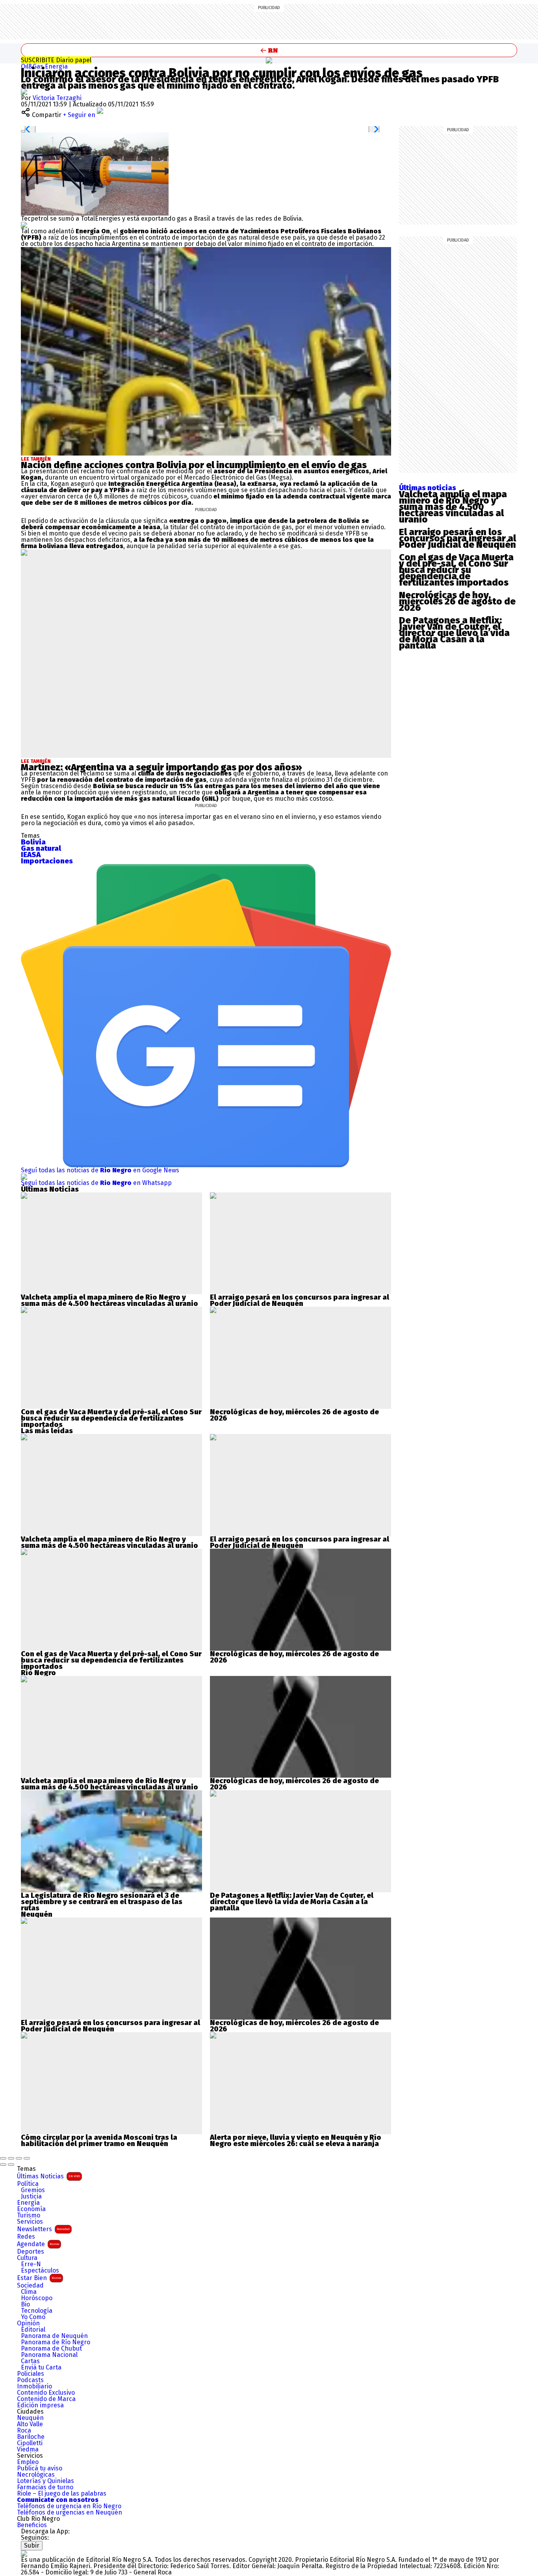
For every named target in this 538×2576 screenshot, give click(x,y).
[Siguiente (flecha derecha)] (11, 2165)
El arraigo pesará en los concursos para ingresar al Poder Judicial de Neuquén (300, 1300)
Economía (31, 2209)
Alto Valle (30, 2424)
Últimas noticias (428, 488)
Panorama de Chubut (51, 2349)
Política (28, 2184)
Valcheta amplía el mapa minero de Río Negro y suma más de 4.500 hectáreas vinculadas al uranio (109, 1300)
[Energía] (269, 60)
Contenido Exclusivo (46, 2393)
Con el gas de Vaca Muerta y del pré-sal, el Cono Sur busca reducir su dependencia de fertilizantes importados (111, 1418)
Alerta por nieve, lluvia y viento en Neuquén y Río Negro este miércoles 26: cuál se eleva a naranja (296, 2141)
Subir (32, 2545)
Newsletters (43, 2229)
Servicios (30, 2222)
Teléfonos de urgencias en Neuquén (70, 2513)
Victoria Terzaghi (57, 98)
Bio (25, 2304)
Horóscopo (37, 2298)
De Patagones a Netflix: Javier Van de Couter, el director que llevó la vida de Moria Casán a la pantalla (292, 1902)
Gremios (33, 2190)
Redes (26, 2237)
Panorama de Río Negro (56, 2342)
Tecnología (37, 2311)
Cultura (27, 2258)
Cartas (30, 2361)
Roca (24, 2431)
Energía (56, 66)
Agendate (38, 2244)
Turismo (29, 2215)
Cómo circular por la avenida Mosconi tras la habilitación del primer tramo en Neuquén (99, 2141)
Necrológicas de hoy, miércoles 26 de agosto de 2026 (294, 1415)
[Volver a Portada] (269, 50)
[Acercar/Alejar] (27, 2158)
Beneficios (32, 2525)
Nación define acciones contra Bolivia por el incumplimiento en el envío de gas (194, 465)
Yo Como (33, 2317)
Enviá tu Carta (41, 2368)
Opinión (28, 2323)
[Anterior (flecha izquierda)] (3, 2165)
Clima (29, 2292)
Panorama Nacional (49, 2355)
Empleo (28, 2462)
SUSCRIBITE (56, 60)
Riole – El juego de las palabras (62, 2494)
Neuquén (30, 2418)
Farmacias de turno (45, 2487)
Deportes (31, 2252)
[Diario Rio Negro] (24, 2553)
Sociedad (30, 2286)
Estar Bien (39, 2278)
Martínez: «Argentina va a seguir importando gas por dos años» (161, 767)
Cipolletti (30, 2443)
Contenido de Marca (46, 2399)
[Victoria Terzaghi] (24, 92)
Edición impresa (40, 2405)
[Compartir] (11, 2158)
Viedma (28, 2450)
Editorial (33, 2330)
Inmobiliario (34, 2386)
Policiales (31, 2374)
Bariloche (31, 2437)
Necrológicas (36, 2475)
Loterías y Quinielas (45, 2481)
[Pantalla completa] (19, 2158)
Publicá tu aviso (40, 2468)
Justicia (31, 2197)
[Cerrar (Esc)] (3, 2158)
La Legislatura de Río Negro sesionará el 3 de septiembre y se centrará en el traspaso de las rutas (102, 1902)
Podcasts (30, 2380)
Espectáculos (40, 2271)
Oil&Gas (33, 66)
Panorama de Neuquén (54, 2336)
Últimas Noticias (48, 2176)
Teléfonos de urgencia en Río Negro (69, 2506)
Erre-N (31, 2264)
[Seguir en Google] (24, 225)
